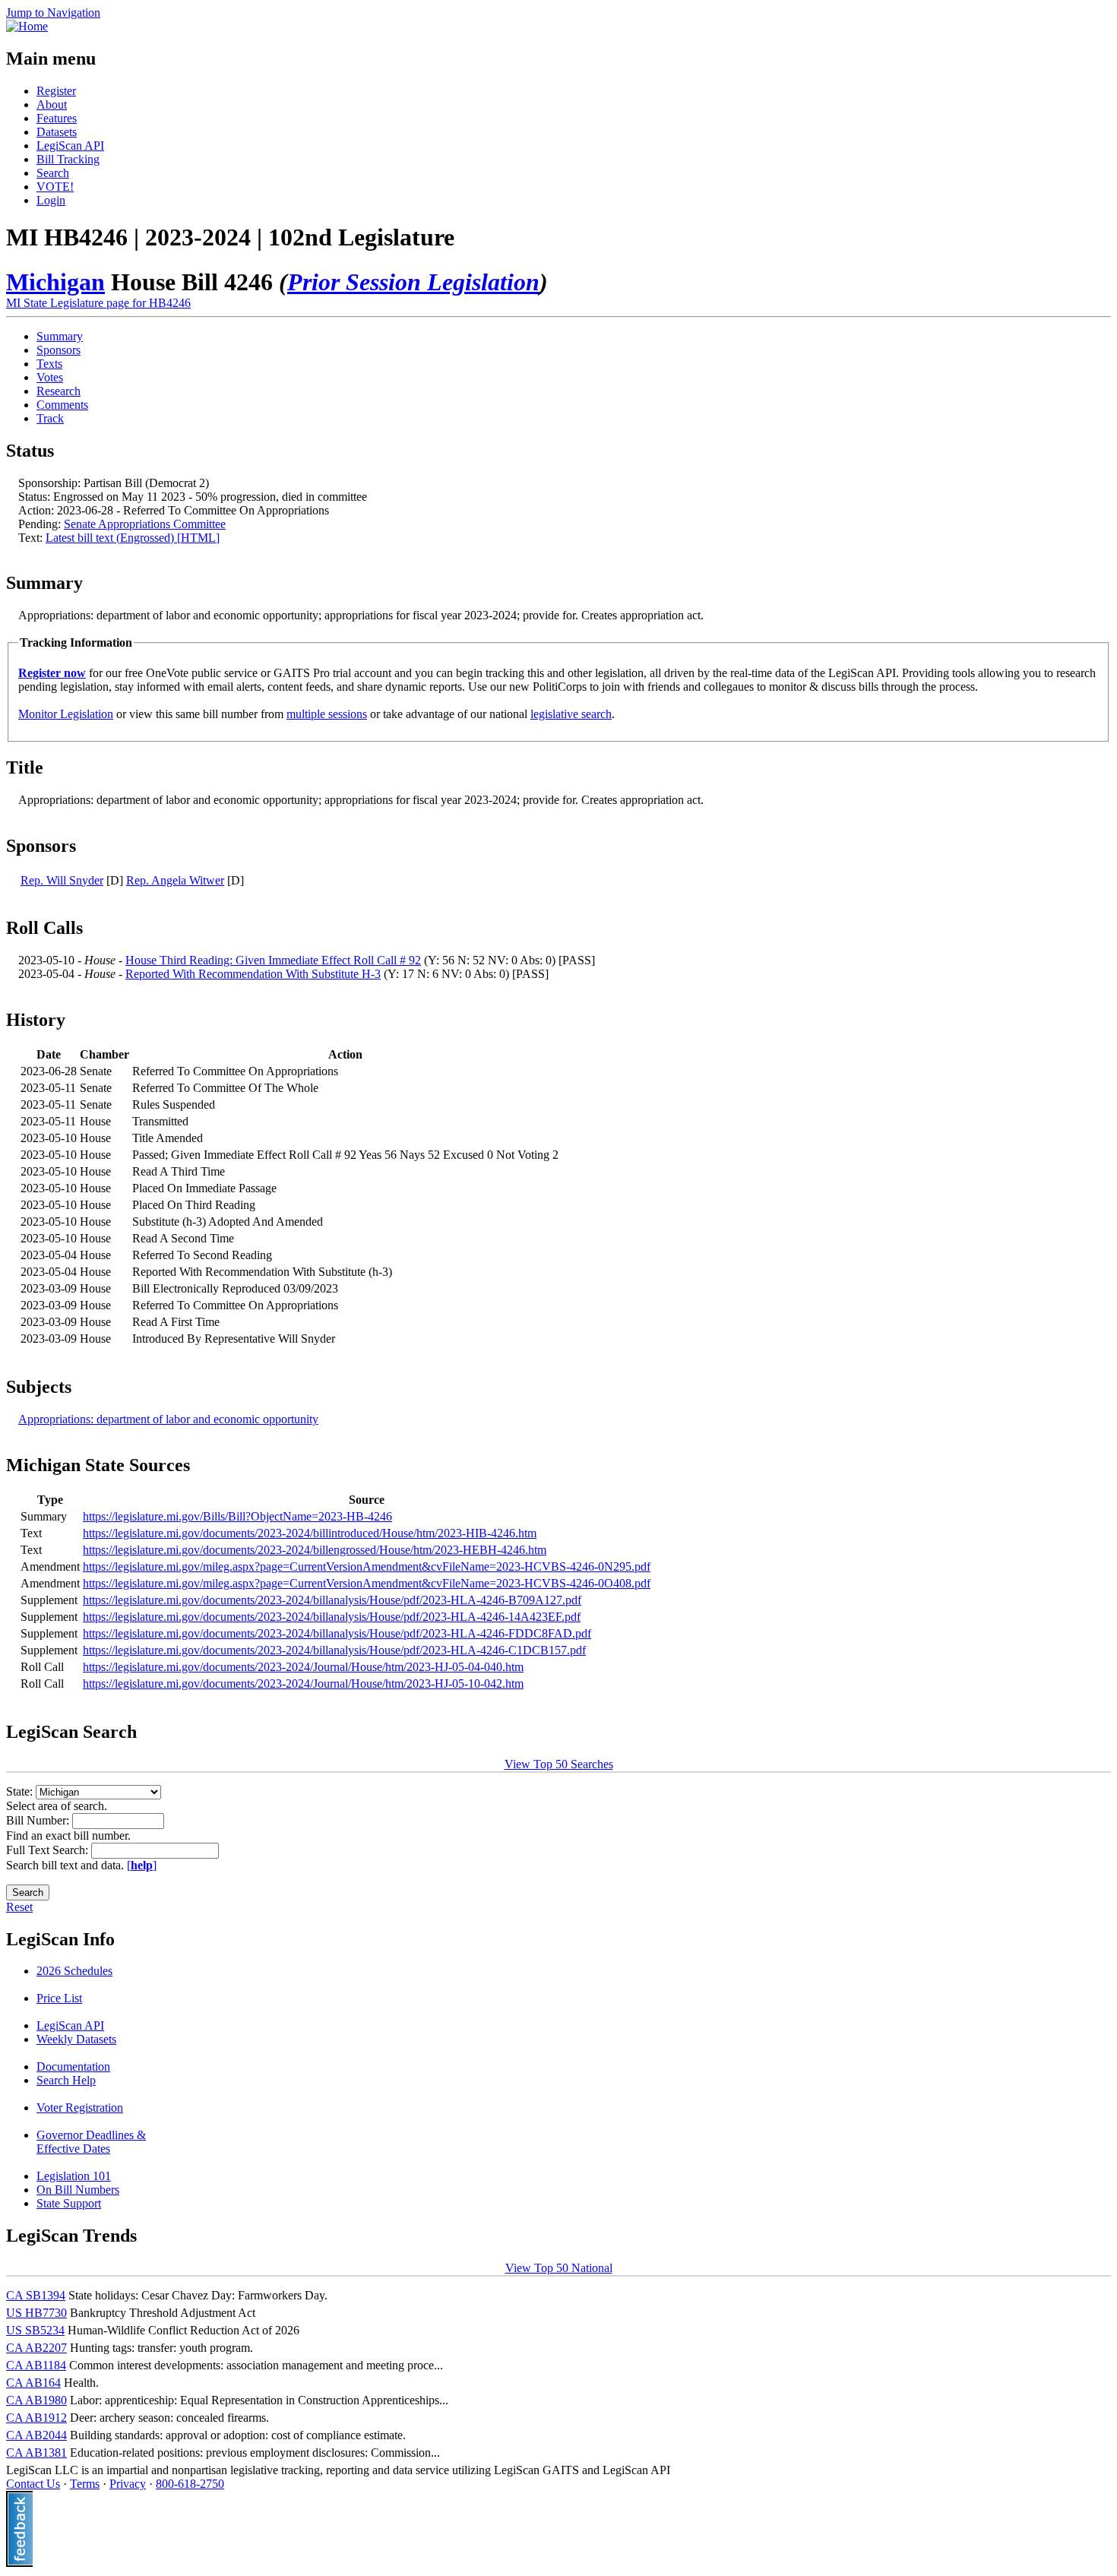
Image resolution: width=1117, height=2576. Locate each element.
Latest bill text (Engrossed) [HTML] (133, 538)
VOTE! (55, 187)
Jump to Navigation (53, 13)
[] (142, 1865)
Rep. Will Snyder (62, 880)
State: (21, 1791)
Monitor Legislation (66, 714)
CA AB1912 (36, 2418)
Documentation (73, 2066)
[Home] (27, 26)
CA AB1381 (36, 2453)
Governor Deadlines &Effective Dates (91, 2142)
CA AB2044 (36, 2435)
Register (56, 91)
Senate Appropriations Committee (145, 524)
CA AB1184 (36, 2365)
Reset (19, 1907)
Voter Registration (80, 2108)
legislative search (571, 714)
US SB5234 (35, 2330)
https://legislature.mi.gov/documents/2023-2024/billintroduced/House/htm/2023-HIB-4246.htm (310, 1533)
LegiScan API (70, 146)
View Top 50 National (559, 2268)
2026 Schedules (74, 1971)
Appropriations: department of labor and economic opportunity (168, 1419)
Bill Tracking (68, 159)
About (52, 104)
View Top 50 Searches (559, 1764)
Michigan (55, 282)
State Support (69, 2203)
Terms (85, 2484)
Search (53, 173)
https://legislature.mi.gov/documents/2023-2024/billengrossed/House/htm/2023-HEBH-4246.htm (315, 1550)
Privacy (128, 2484)
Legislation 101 (74, 2176)
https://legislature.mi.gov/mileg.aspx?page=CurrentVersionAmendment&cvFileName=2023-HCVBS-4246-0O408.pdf (367, 1583)
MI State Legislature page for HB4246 (98, 303)
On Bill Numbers (78, 2190)
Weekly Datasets (76, 2039)
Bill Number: (39, 1820)
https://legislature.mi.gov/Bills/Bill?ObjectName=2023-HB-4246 (237, 1516)
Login (51, 200)
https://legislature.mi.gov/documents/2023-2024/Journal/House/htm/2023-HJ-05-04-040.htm (303, 1667)
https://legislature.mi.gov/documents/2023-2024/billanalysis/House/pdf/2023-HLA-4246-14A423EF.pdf (332, 1617)
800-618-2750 (190, 2484)
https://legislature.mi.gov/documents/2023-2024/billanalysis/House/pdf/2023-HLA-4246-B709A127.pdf (332, 1600)
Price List (59, 1998)
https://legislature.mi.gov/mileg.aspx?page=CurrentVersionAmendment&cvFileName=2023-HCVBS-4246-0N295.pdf (367, 1566)
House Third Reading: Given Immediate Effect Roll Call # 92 (273, 960)
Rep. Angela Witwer (175, 880)
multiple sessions (327, 714)
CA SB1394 (36, 2295)
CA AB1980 (36, 2400)
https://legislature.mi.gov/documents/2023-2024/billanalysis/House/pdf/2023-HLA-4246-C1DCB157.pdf (334, 1650)
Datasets (57, 132)
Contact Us (33, 2484)
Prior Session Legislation (413, 282)
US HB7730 (36, 2313)
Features (57, 118)
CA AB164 (33, 2383)
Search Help (66, 2080)
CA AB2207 (36, 2348)
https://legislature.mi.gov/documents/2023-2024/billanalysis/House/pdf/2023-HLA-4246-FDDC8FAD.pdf (337, 1633)
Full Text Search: (49, 1850)
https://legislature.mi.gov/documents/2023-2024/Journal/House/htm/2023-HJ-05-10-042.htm (303, 1684)
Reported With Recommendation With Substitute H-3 (253, 974)
